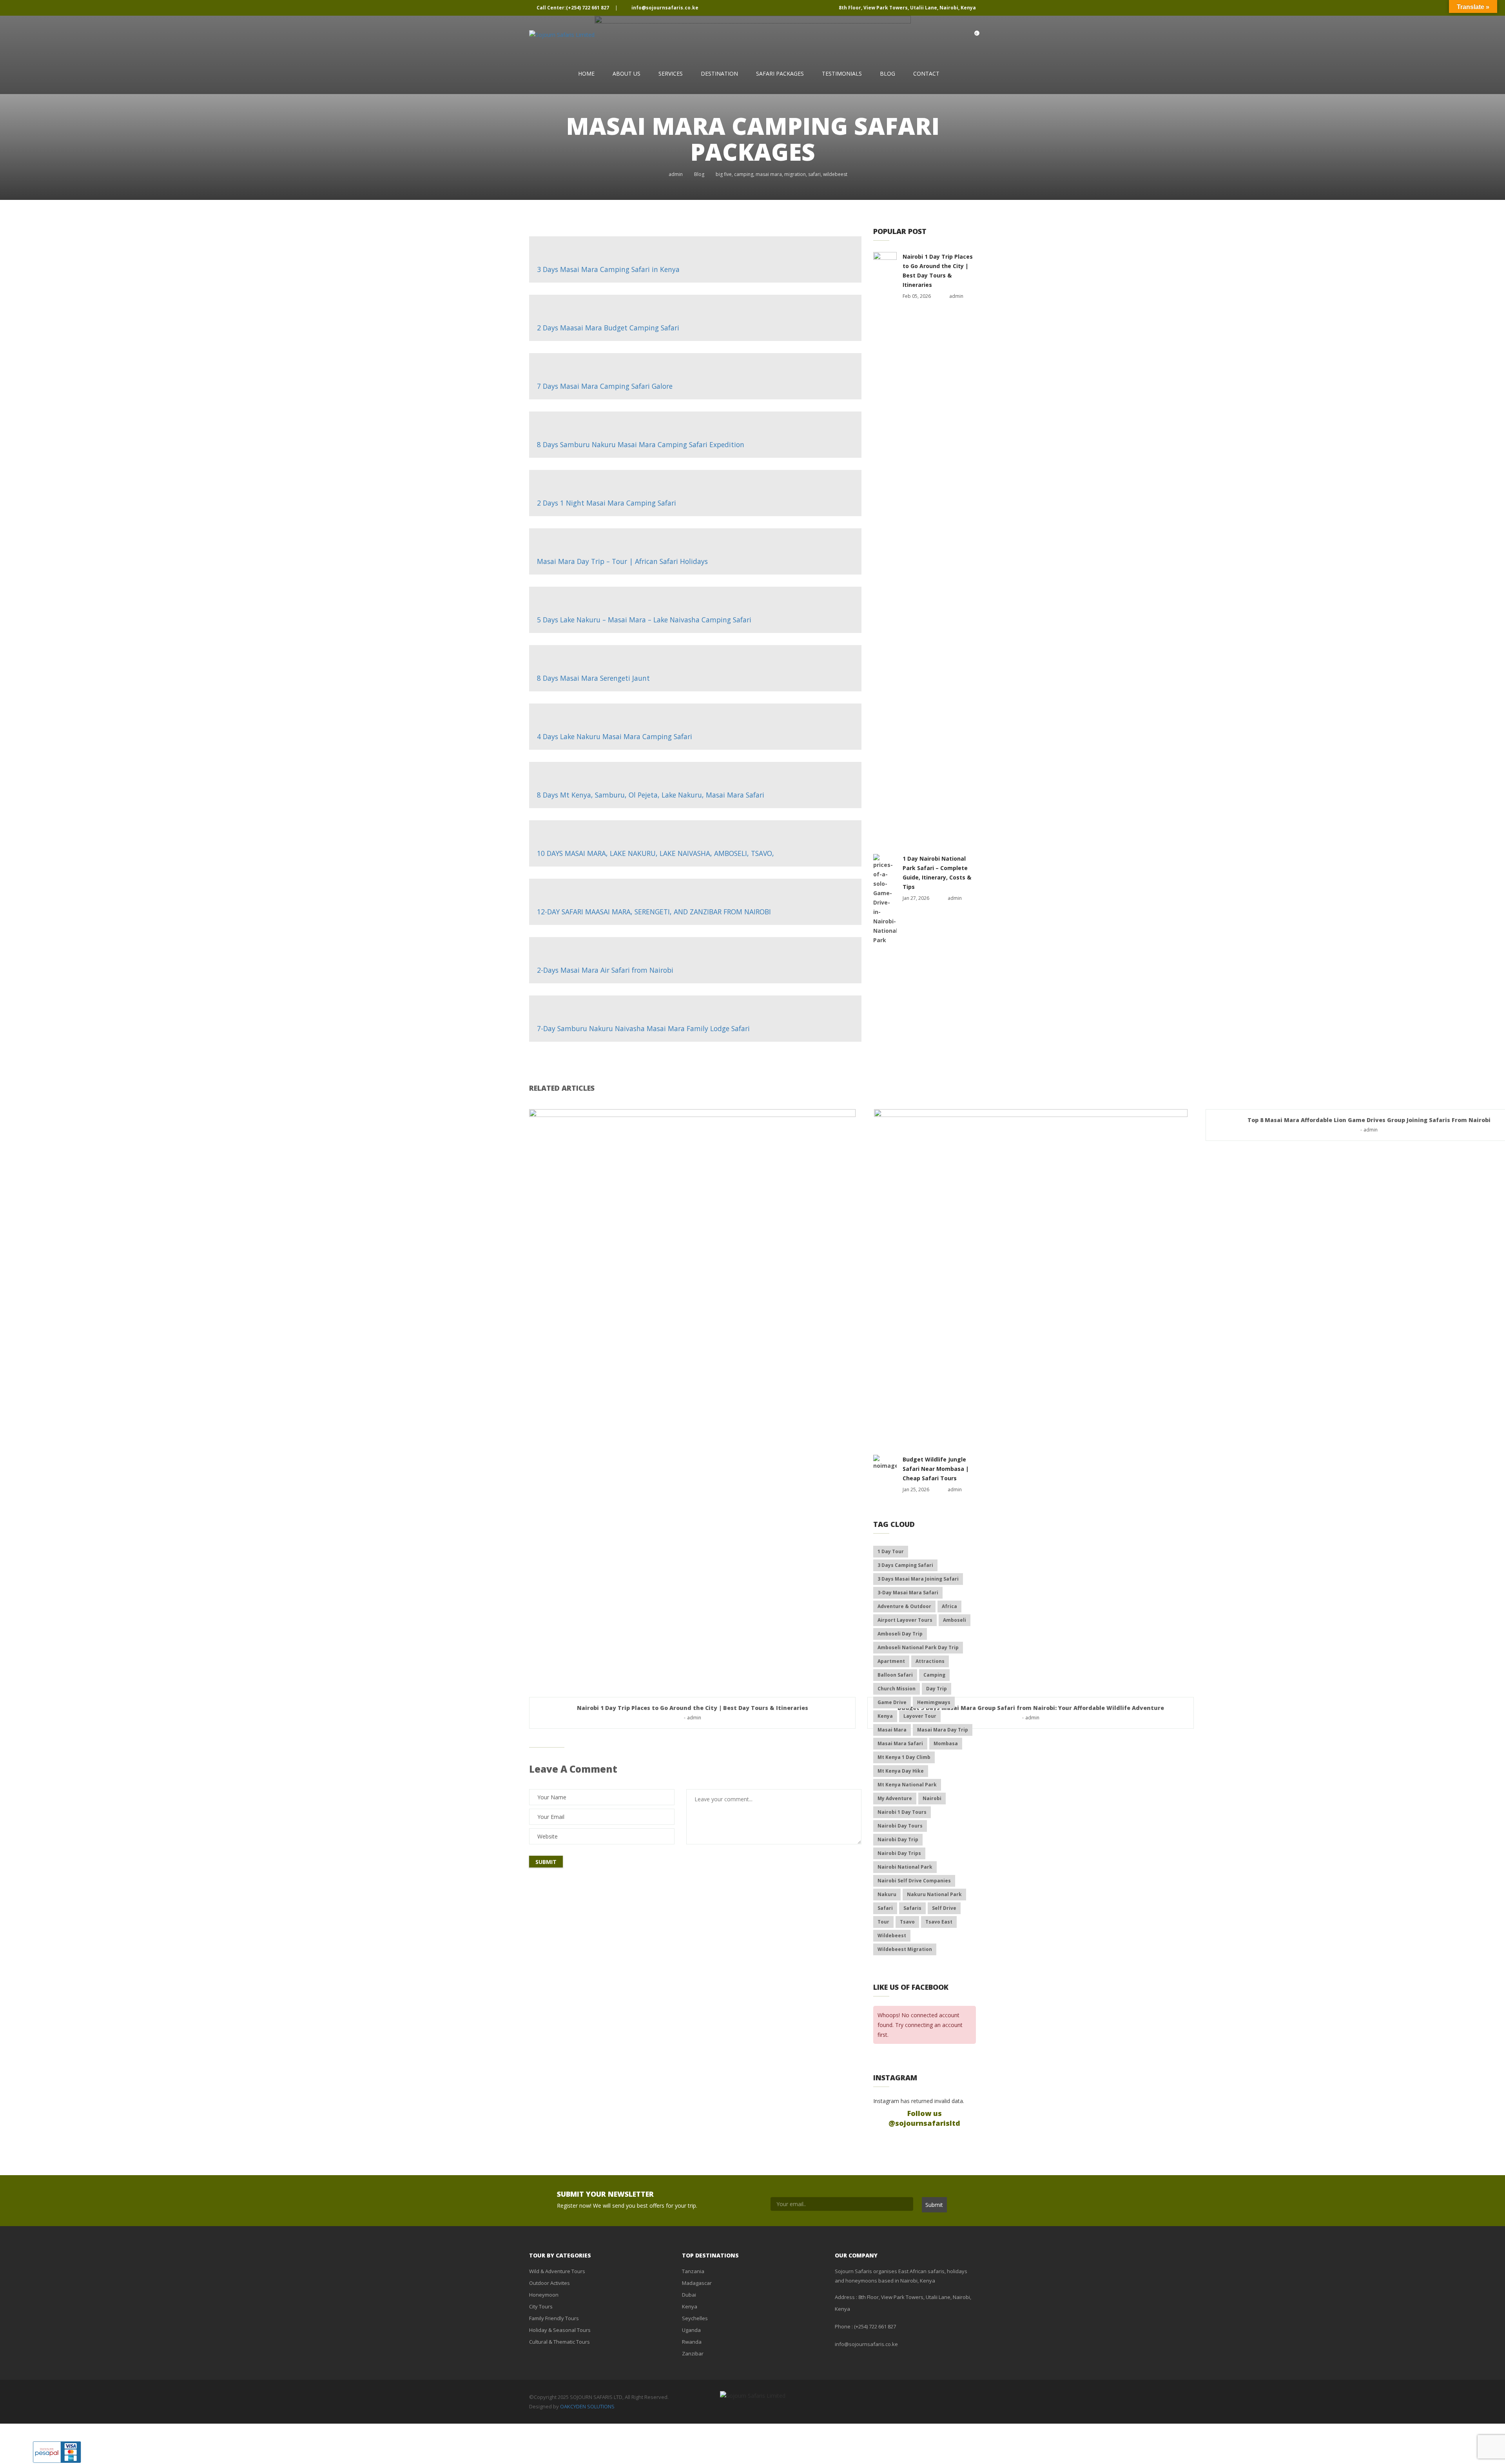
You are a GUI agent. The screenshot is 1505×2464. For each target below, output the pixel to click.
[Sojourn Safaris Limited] (562, 35)
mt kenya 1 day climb (904, 1757)
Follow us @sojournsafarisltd (924, 2118)
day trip (937, 1689)
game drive (892, 1702)
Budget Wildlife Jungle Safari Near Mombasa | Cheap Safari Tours (936, 1469)
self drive (944, 1908)
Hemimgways (934, 1702)
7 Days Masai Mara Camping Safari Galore (605, 386)
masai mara (769, 174)
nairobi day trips (899, 1853)
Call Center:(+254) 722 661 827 (573, 8)
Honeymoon (544, 2295)
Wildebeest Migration (905, 1949)
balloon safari (895, 1675)
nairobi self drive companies (914, 1881)
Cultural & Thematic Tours (559, 2342)
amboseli (955, 1620)
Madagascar (697, 2283)
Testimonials (842, 73)
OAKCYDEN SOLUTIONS (587, 2406)
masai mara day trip (943, 1730)
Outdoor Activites (549, 2283)
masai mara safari (900, 1743)
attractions (930, 1661)
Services (671, 73)
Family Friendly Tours (554, 2318)
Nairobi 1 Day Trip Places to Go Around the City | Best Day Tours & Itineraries (693, 1708)
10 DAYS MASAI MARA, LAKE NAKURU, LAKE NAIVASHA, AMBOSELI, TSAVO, (655, 853)
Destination (719, 73)
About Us (626, 73)
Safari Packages (780, 73)
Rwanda (692, 2342)
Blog (888, 73)
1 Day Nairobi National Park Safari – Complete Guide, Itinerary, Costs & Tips (937, 873)
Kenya (690, 2306)
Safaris (912, 1908)
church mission (897, 1689)
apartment (891, 1661)
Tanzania (693, 2271)
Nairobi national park (905, 1867)
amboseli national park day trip (918, 1647)
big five (724, 174)
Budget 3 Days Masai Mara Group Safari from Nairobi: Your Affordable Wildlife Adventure (1031, 1708)
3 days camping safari (905, 1565)
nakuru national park (934, 1894)
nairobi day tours (900, 1826)
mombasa (946, 1743)
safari (814, 174)
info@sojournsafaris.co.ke (664, 8)
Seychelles (695, 2318)
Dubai (689, 2295)
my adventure (895, 1798)
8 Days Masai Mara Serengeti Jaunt (593, 678)
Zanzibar (693, 2353)
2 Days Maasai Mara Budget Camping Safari (608, 328)
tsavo (907, 1922)
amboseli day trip (900, 1634)
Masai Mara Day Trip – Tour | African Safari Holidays (622, 561)
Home (586, 73)
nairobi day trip (898, 1839)
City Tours (541, 2306)
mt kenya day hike (901, 1771)
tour (883, 1922)
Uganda (691, 2330)
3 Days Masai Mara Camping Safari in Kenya (608, 269)
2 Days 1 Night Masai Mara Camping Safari (607, 503)
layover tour (920, 1716)
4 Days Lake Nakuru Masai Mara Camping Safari (615, 736)
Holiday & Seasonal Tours (560, 2330)
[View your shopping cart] (969, 36)
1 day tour (891, 1551)
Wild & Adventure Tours (557, 2271)
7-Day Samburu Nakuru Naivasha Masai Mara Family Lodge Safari (643, 1028)
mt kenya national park (907, 1785)
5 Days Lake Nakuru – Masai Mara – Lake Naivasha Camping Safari (644, 620)
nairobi (932, 1798)
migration (795, 174)
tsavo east (939, 1922)
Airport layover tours (905, 1620)
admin (676, 174)
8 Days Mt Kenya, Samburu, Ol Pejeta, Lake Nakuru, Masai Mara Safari (651, 795)
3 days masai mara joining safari (918, 1579)
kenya (885, 1716)
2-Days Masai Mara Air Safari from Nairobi (605, 970)
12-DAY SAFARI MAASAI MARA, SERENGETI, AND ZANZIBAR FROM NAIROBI (654, 912)
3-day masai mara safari (908, 1593)
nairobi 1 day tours (902, 1812)
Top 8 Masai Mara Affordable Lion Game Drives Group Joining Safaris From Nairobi (1369, 1120)
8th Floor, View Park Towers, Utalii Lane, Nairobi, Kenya (907, 8)
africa (949, 1606)
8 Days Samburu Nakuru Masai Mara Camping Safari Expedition (641, 444)
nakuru (887, 1894)
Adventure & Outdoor (904, 1606)
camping (744, 174)
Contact (926, 73)
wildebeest (835, 174)
